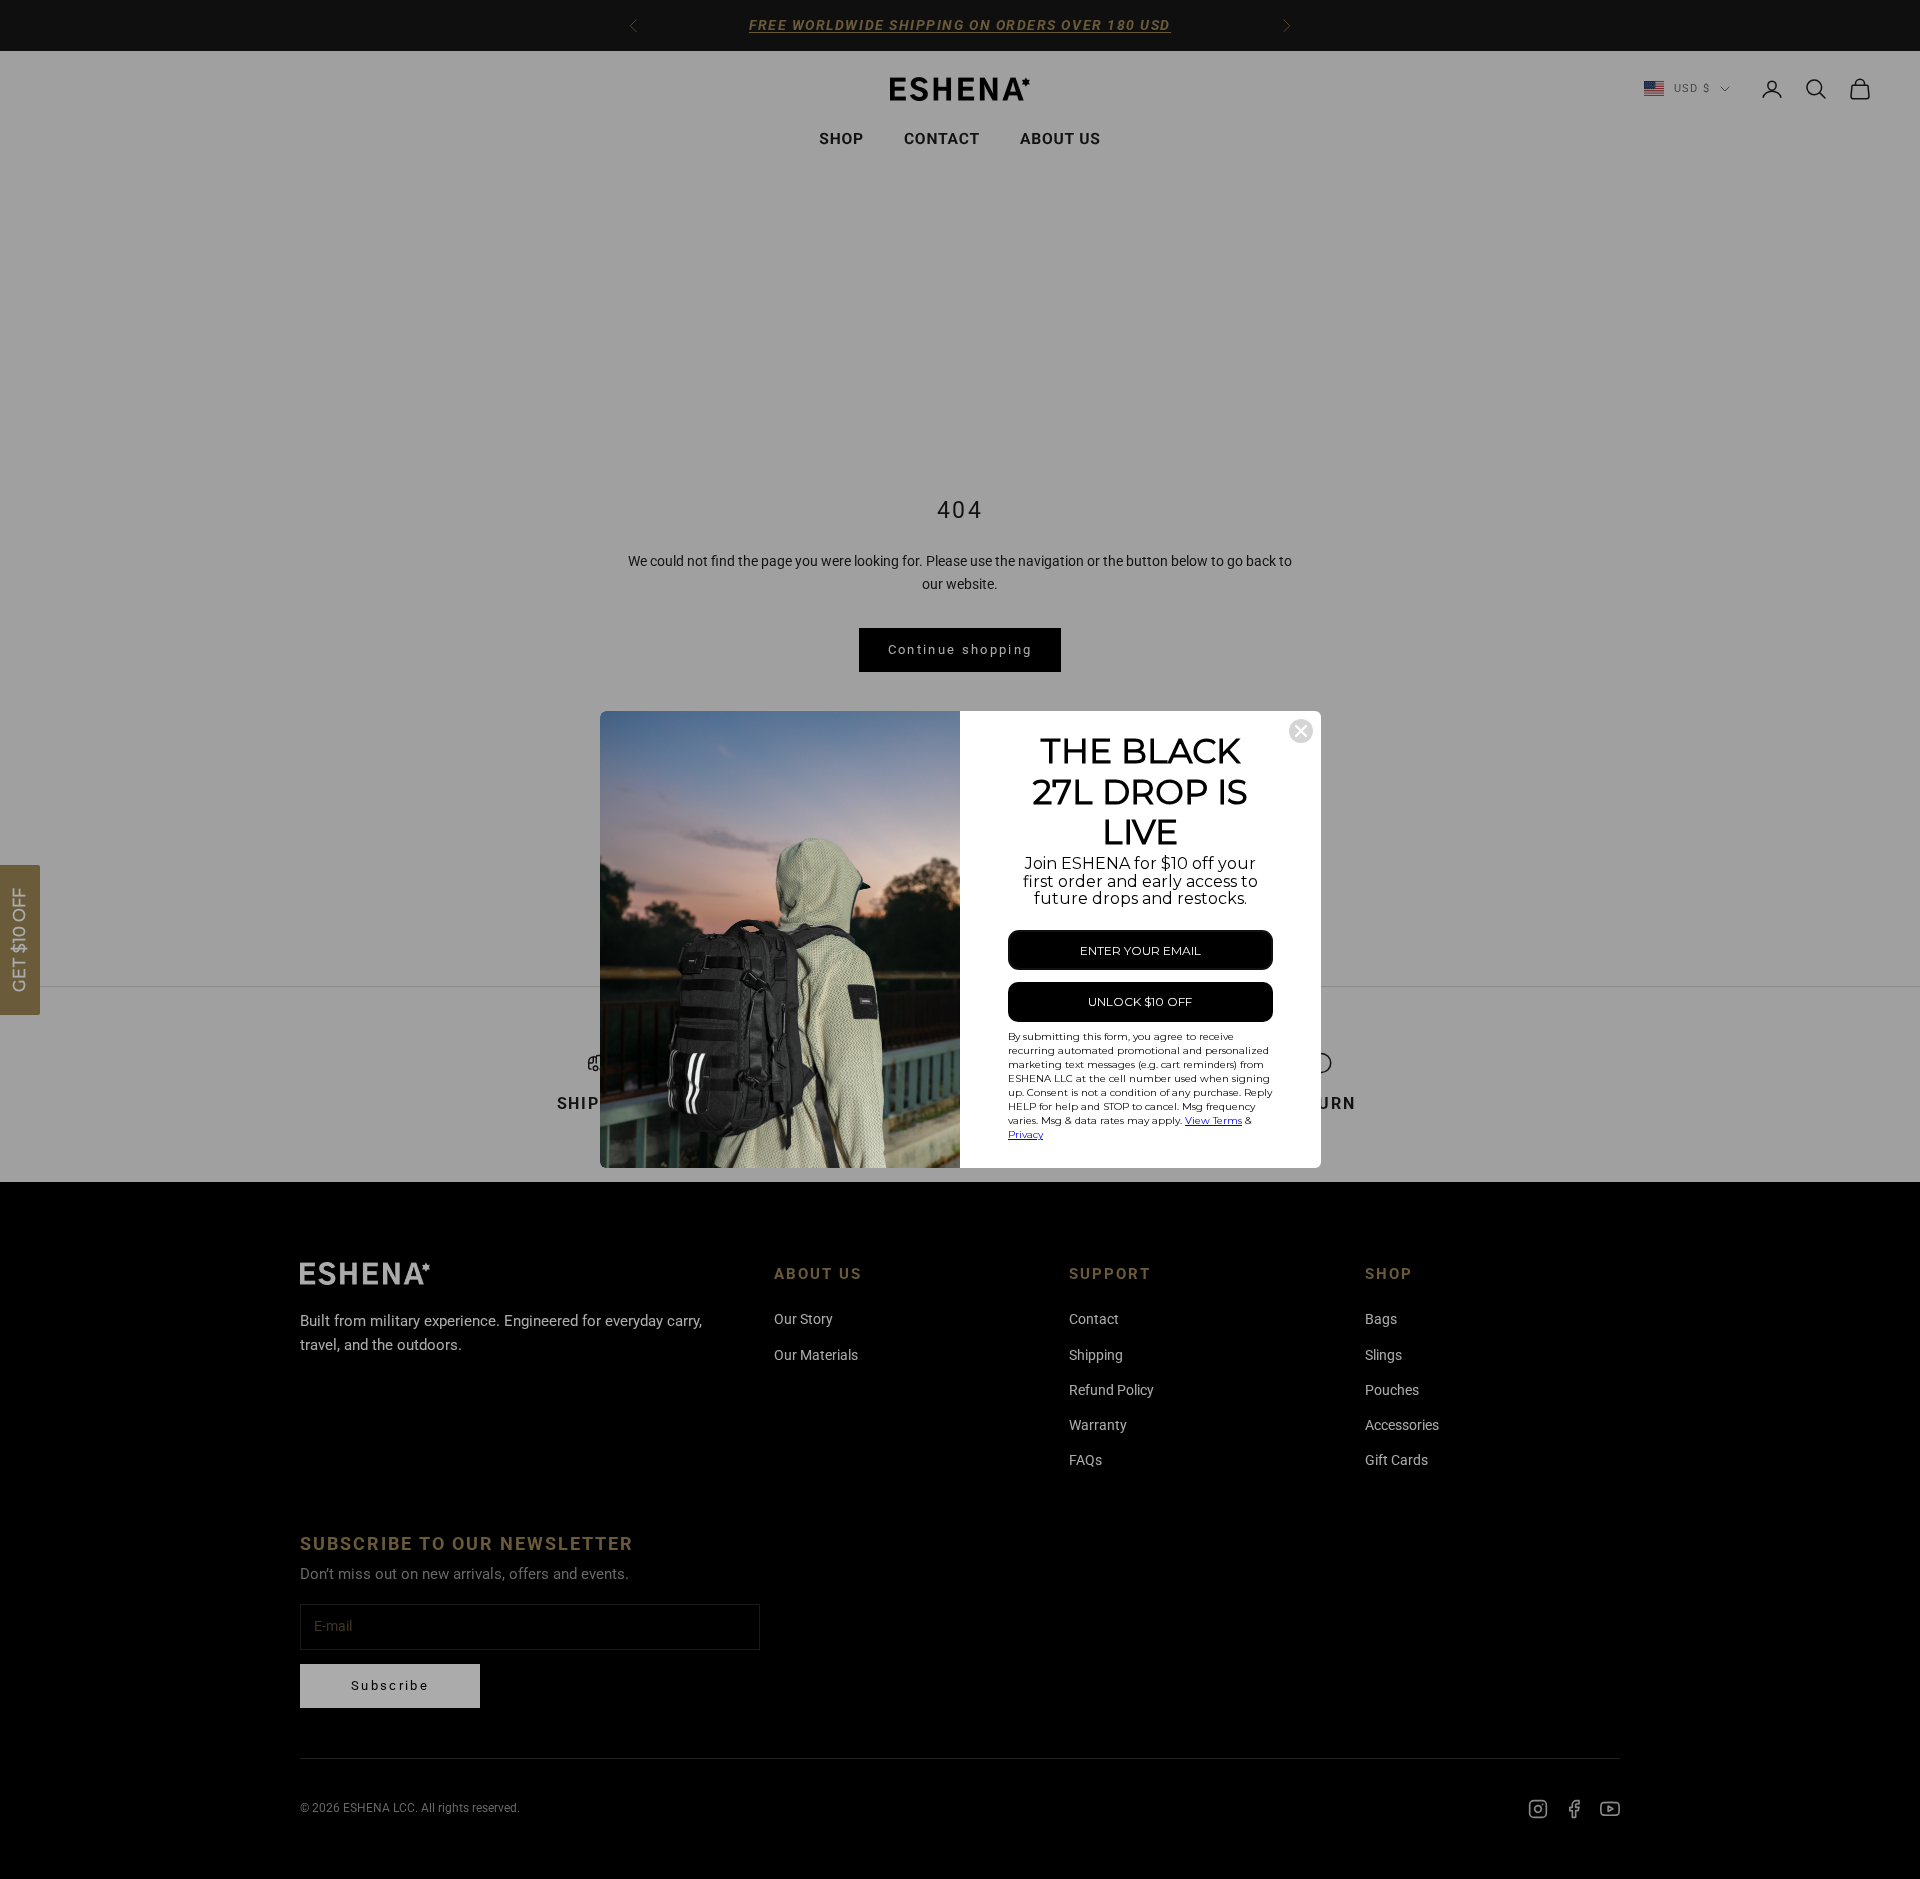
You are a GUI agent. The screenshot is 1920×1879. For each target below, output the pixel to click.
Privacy (1025, 1134)
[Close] (1301, 731)
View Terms (1213, 1120)
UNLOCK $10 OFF (1140, 1001)
